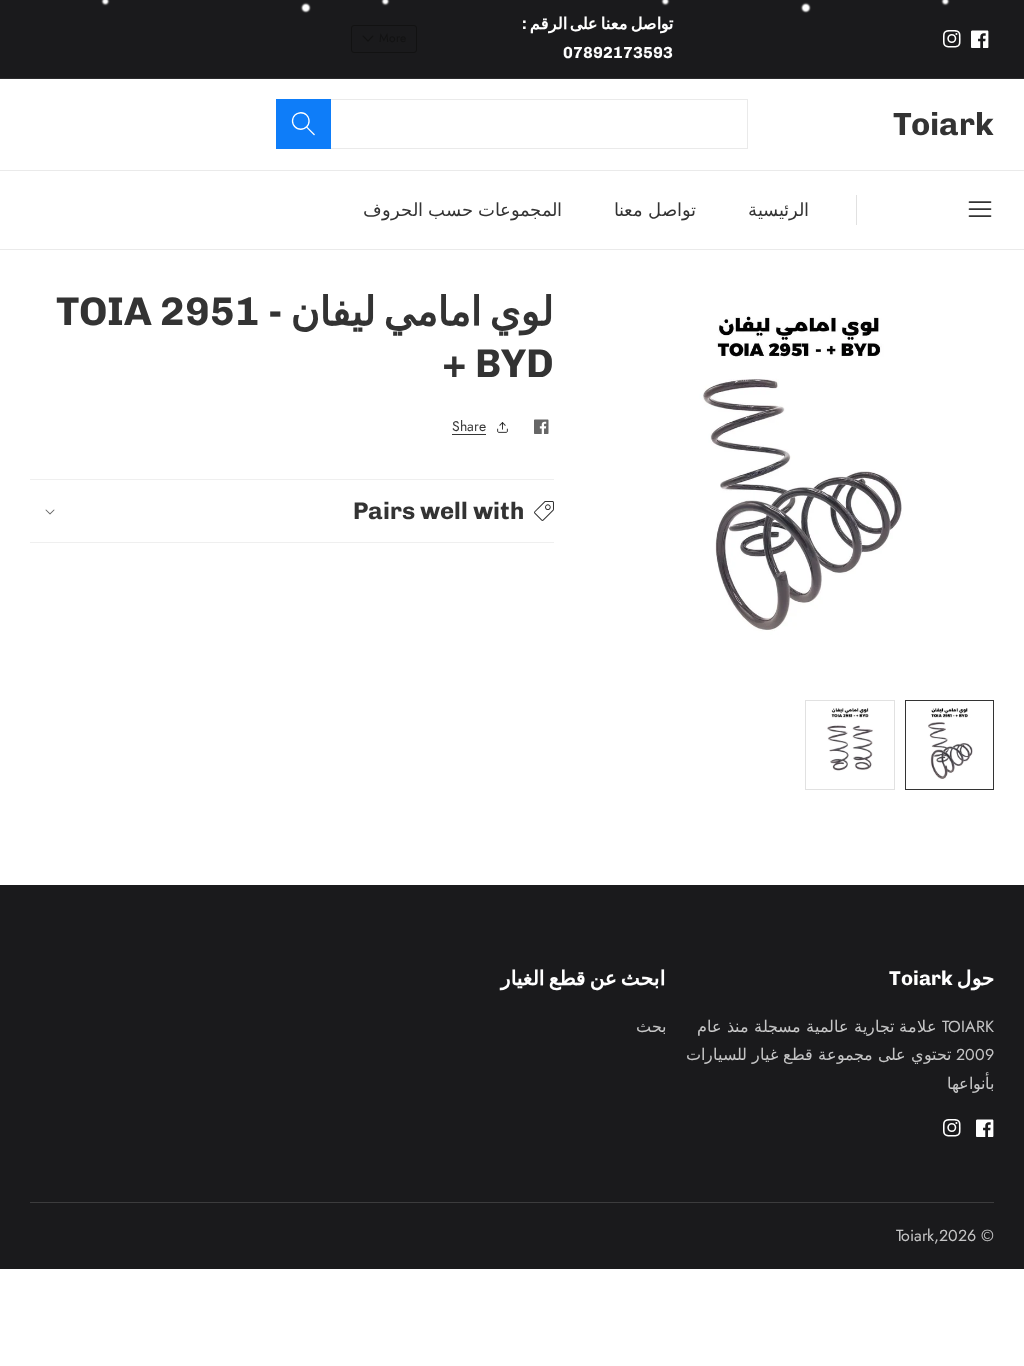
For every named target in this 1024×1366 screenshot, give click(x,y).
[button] (292, 510)
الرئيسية (778, 210)
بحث (651, 1026)
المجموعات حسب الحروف (462, 210)
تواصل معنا (655, 210)
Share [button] (469, 426)
